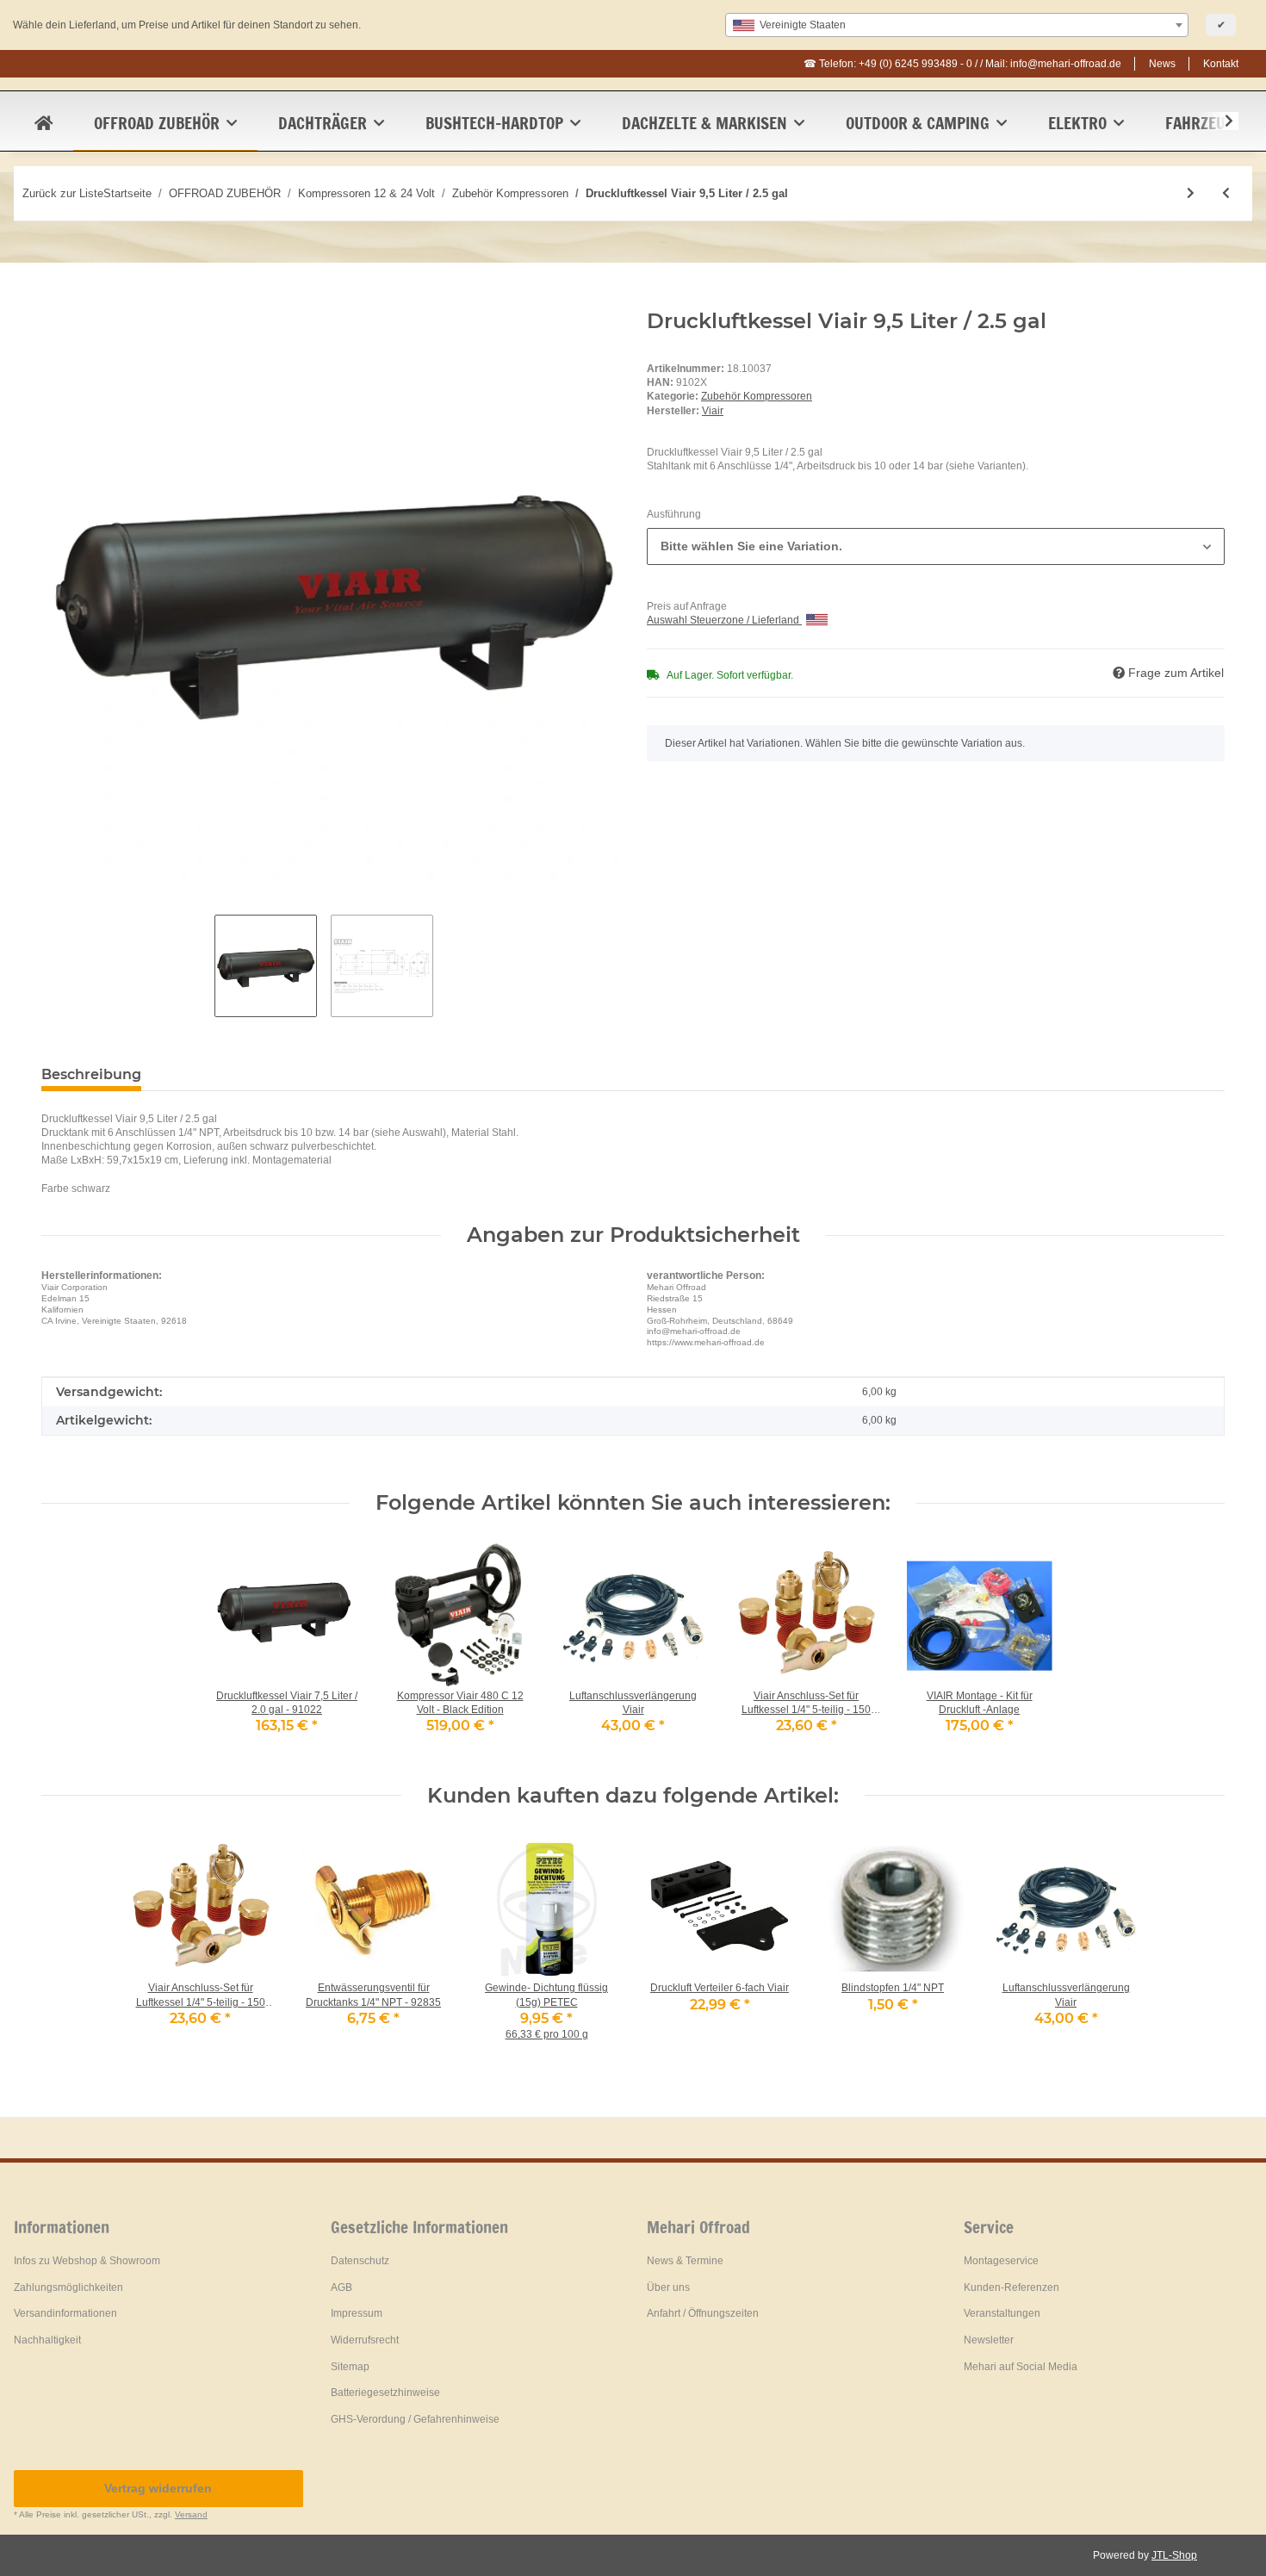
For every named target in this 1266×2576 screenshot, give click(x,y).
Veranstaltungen (1002, 2313)
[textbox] (957, 25)
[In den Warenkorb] (55, 300)
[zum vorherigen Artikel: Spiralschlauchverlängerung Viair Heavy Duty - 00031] (1226, 193)
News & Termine (685, 2261)
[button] (1218, 121)
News (1162, 64)
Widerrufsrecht (365, 2340)
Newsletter (989, 2340)
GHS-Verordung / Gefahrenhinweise (415, 2419)
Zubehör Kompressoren (757, 396)
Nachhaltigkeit (47, 2340)
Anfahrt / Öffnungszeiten (703, 2313)
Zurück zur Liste (63, 193)
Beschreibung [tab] (91, 1074)
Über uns (668, 2287)
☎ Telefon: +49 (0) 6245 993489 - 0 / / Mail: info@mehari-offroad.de (962, 64)
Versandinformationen (65, 2313)
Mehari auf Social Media (1021, 2367)
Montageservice (1001, 2261)
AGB (341, 2287)
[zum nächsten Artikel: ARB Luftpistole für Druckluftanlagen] (1191, 193)
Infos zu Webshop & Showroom (87, 2261)
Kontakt (1221, 64)
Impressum (357, 2313)
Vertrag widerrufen (158, 2488)
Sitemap (350, 2367)
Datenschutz (360, 2261)
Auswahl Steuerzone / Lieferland (724, 620)
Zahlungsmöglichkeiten (68, 2287)
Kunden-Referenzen (1012, 2287)
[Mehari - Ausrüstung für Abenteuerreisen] (43, 123)
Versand (191, 2514)
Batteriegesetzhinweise (385, 2393)
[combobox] (957, 25)
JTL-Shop (1174, 2555)
